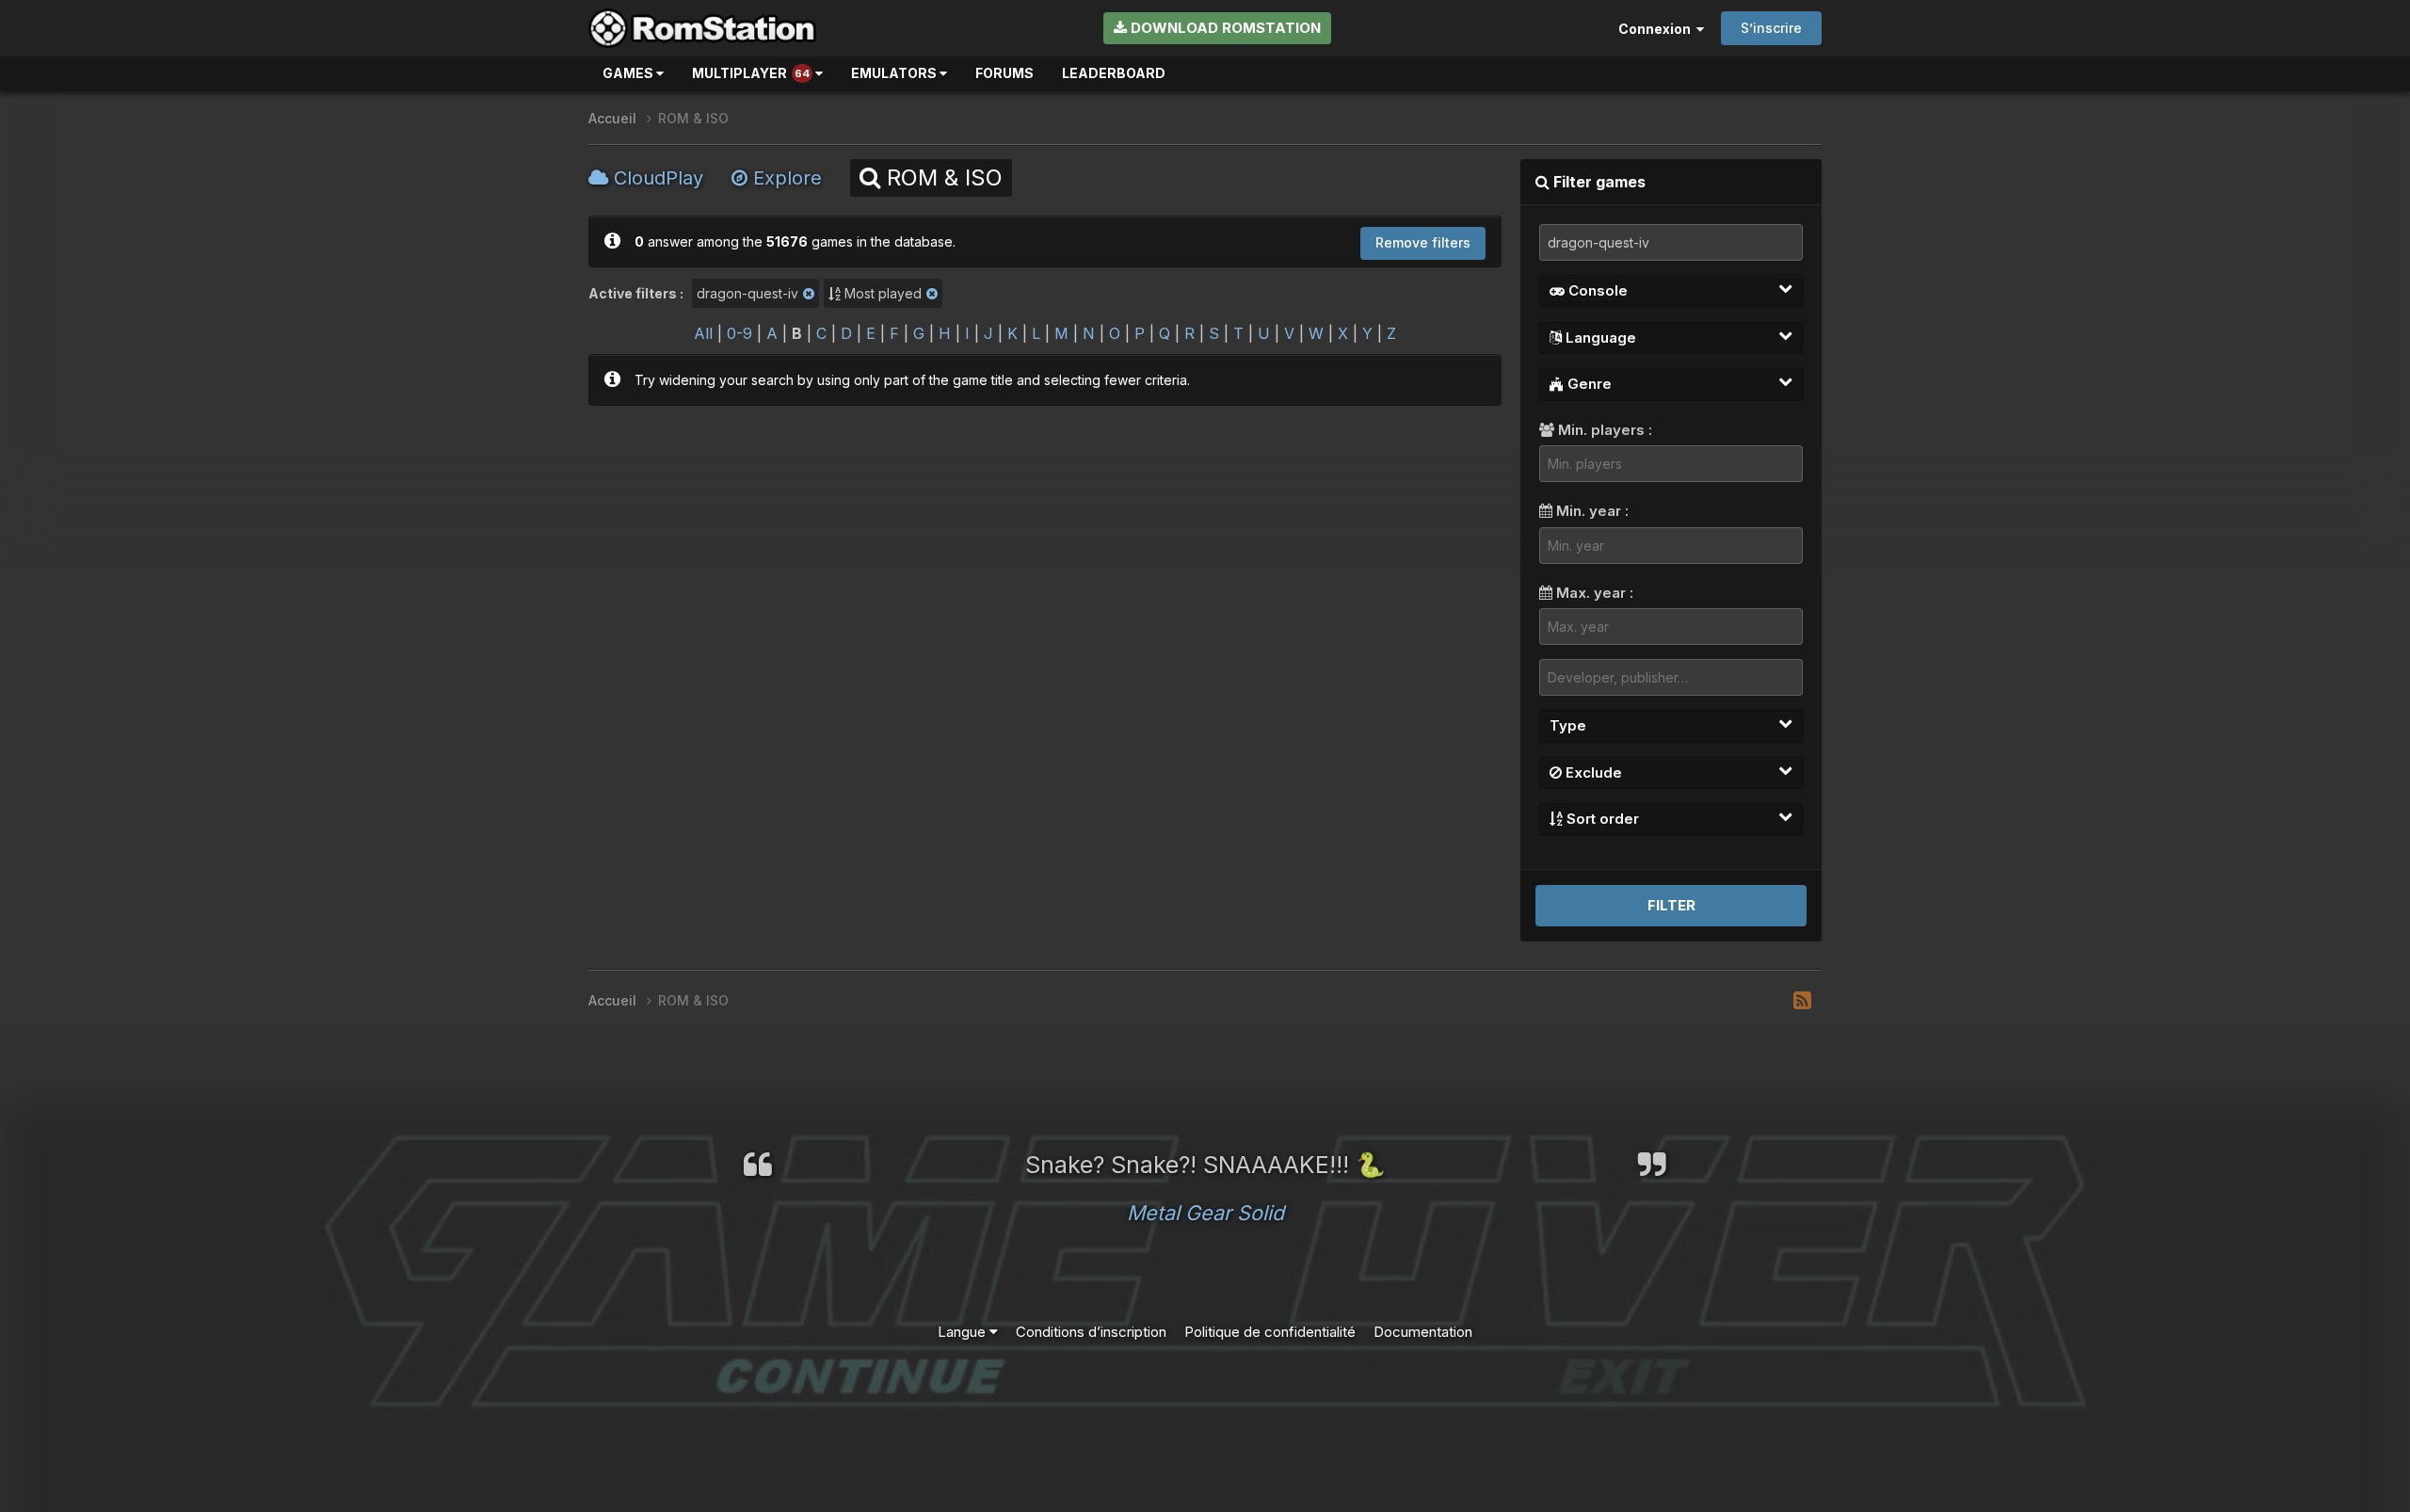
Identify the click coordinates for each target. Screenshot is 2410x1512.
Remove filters (1423, 242)
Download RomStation (1224, 28)
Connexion (1657, 29)
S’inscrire (1771, 28)
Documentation (1423, 1332)
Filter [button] (1671, 905)
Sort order (1601, 819)
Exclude (1592, 772)
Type (1568, 725)
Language (1599, 338)
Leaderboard (1114, 73)
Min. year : (1591, 511)
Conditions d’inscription (1091, 1332)
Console (1596, 290)
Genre (1588, 384)
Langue (964, 1332)
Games (629, 73)
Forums (1004, 73)
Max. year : (1593, 593)
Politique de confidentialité (1270, 1332)
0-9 (739, 333)
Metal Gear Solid (1205, 1213)
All (703, 333)
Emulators (895, 73)
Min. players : (1603, 430)
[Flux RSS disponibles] (1802, 1001)
